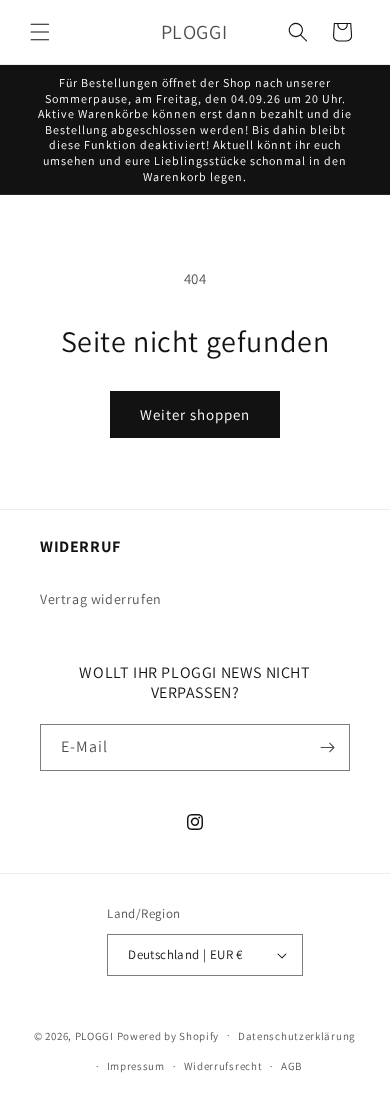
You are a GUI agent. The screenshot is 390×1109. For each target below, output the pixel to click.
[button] (40, 32)
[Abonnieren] (327, 747)
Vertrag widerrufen (101, 599)
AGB (291, 1066)
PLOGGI (94, 1035)
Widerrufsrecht (223, 1066)
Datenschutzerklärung (297, 1036)
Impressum (136, 1066)
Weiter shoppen (195, 414)
